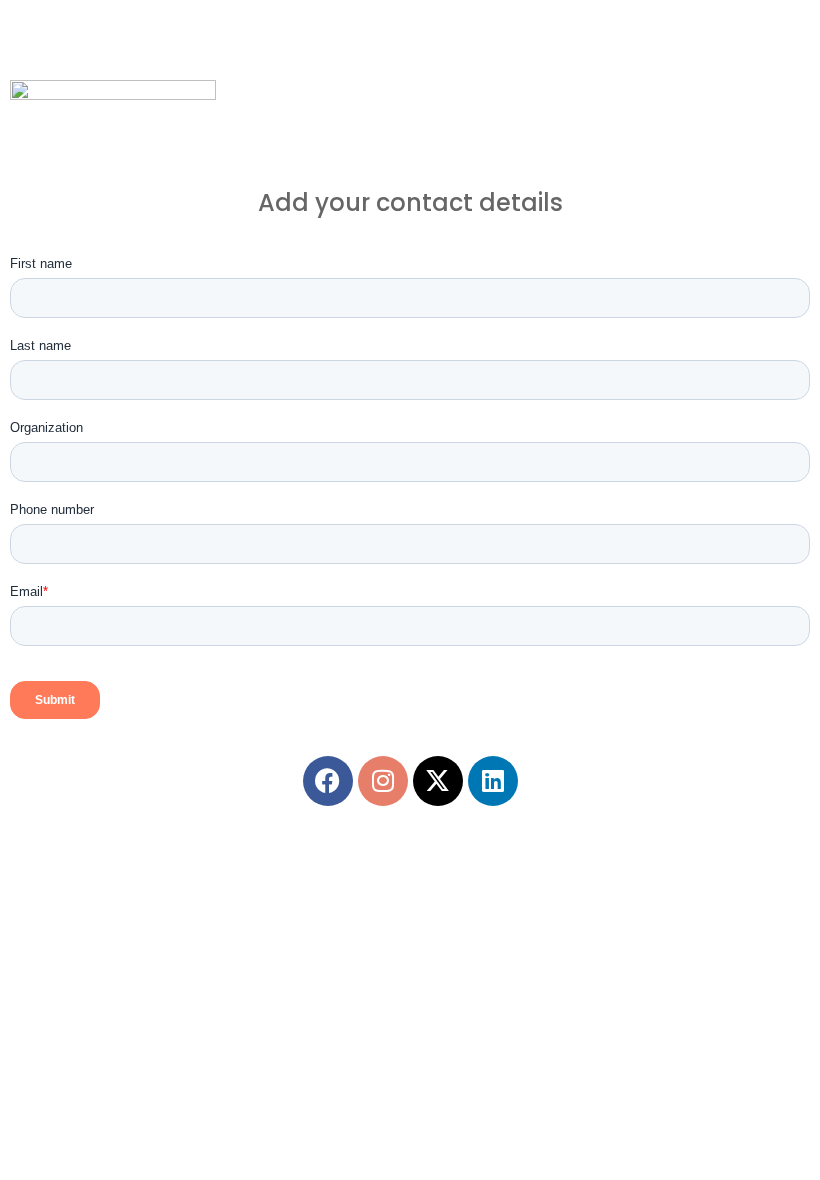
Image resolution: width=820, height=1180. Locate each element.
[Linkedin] (493, 781)
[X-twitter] (438, 781)
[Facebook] (328, 781)
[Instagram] (383, 781)
